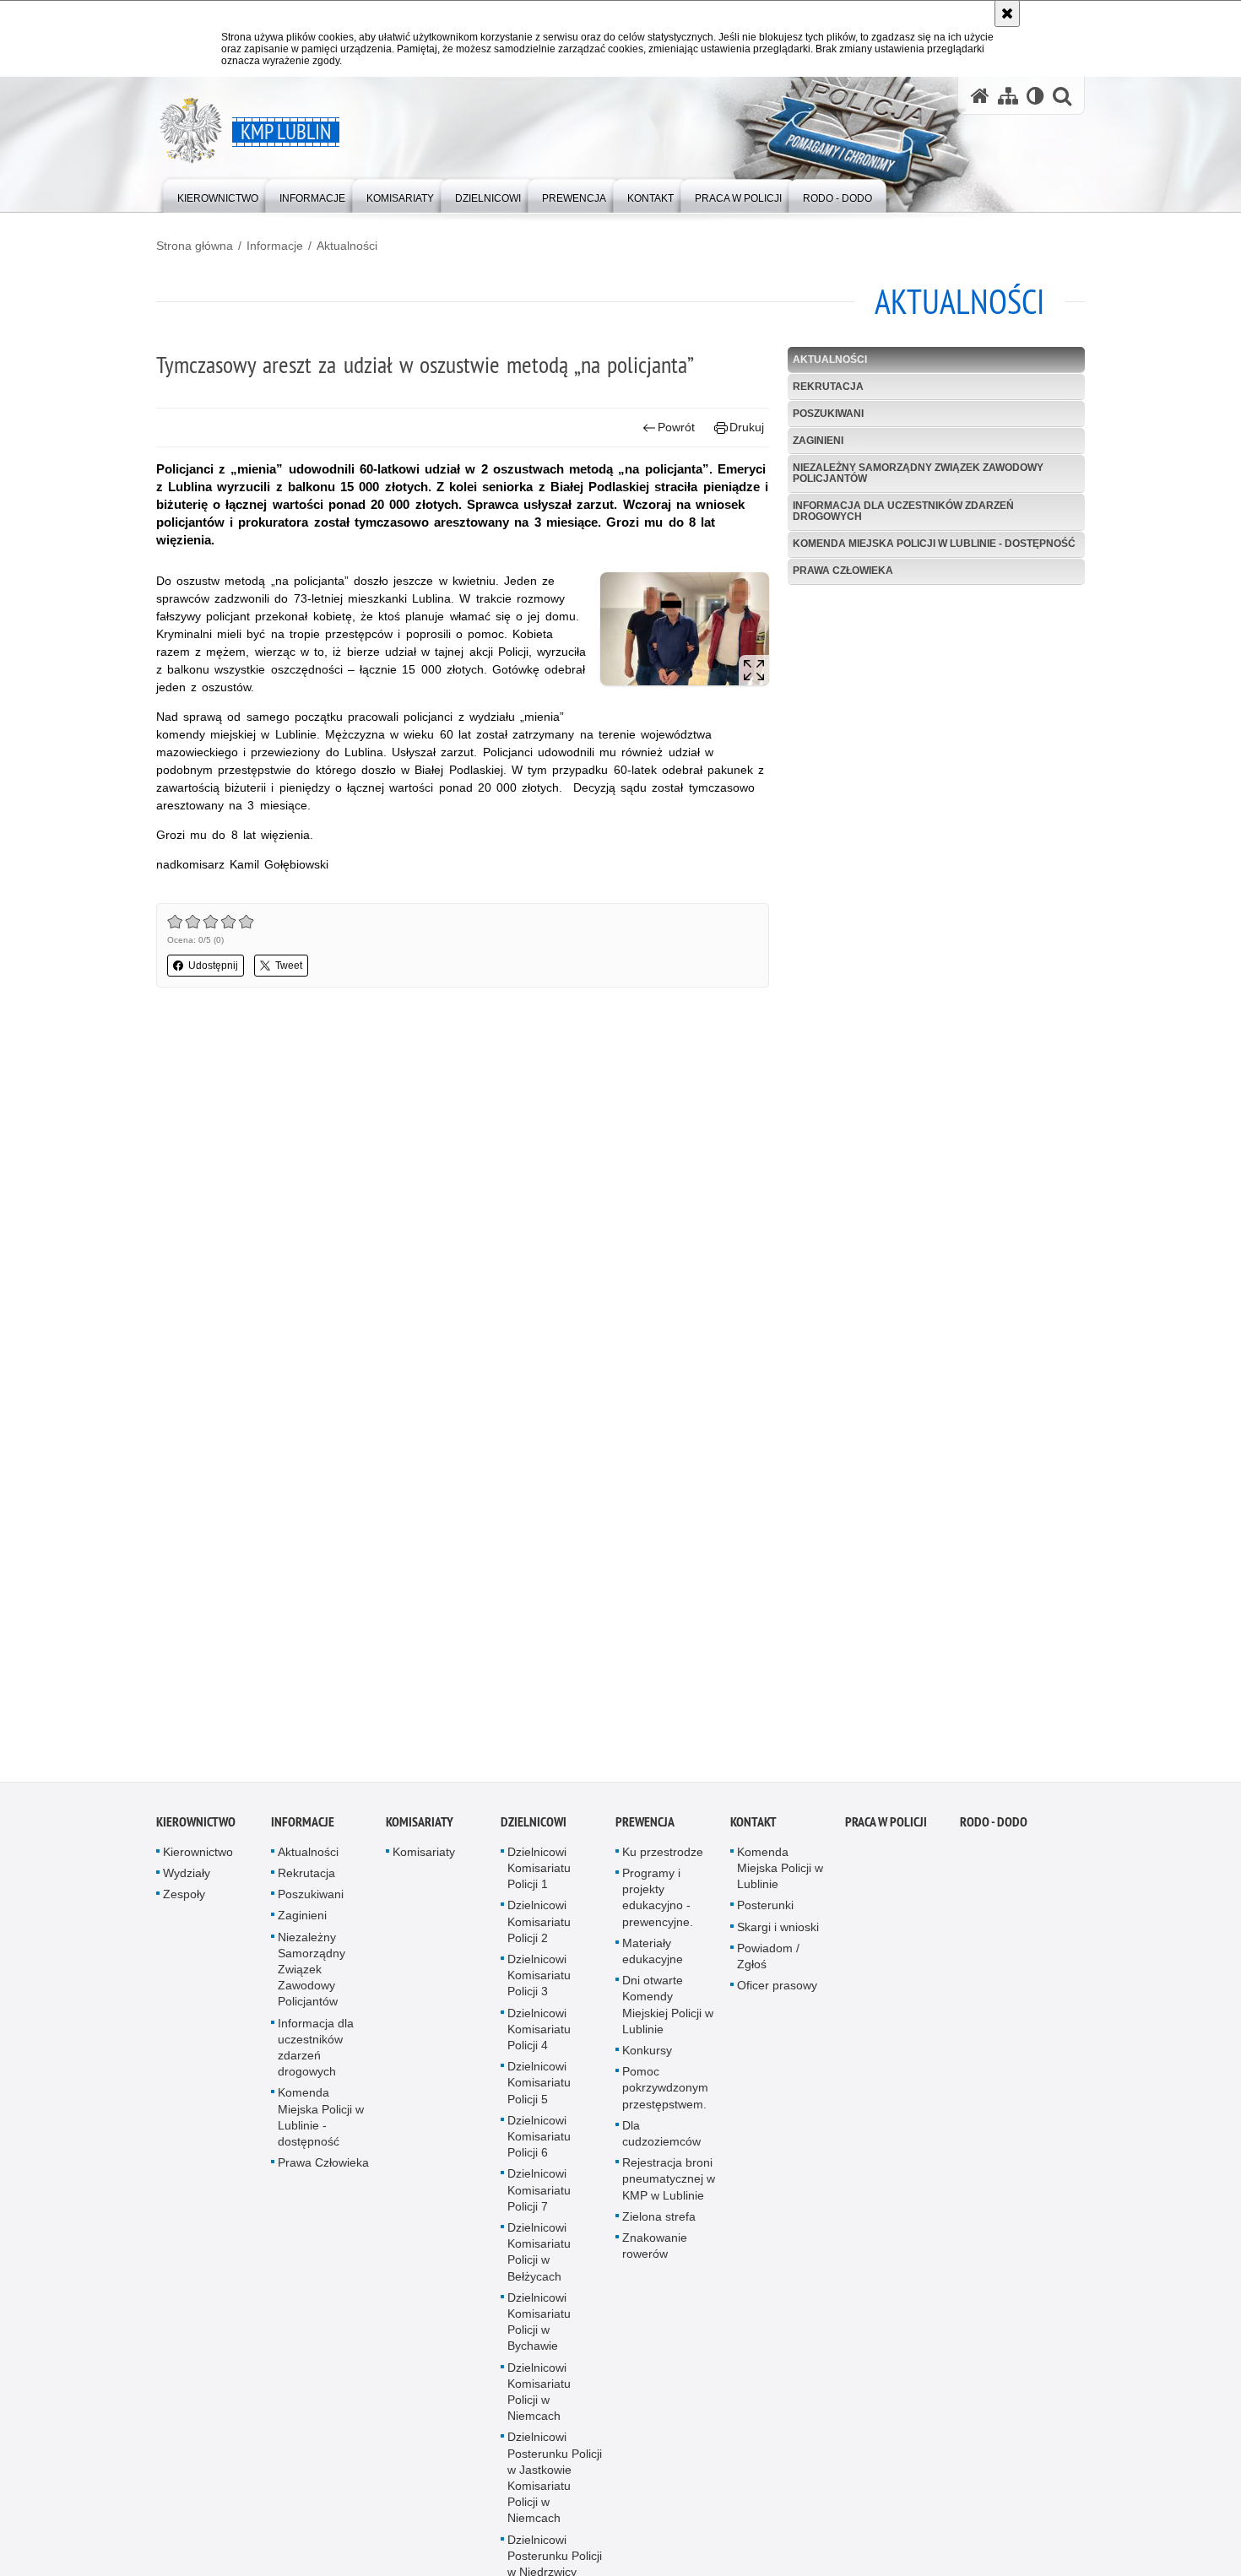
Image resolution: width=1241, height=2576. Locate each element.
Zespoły (184, 1897)
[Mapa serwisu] (1008, 96)
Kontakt (753, 1824)
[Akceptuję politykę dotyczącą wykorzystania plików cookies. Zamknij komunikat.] (1007, 14)
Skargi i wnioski (778, 1929)
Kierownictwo (196, 1824)
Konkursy (647, 2053)
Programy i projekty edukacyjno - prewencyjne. (658, 1900)
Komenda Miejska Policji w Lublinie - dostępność (934, 544)
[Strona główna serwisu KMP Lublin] (980, 96)
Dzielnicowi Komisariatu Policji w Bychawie (539, 2324)
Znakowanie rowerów (655, 2248)
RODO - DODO (994, 1824)
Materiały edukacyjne (653, 1954)
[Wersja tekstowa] (1035, 96)
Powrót (676, 427)
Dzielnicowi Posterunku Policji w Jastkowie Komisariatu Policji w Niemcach (555, 2481)
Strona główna (195, 246)
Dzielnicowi (534, 1824)
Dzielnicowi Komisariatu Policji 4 (539, 2032)
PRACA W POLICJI (886, 1824)
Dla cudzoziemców (661, 2136)
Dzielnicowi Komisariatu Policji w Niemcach (539, 2395)
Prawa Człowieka (843, 571)
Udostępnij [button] (213, 966)
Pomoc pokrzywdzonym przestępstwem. (665, 2091)
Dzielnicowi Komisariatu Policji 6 (539, 2139)
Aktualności (347, 246)
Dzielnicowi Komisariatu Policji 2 (539, 1924)
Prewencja (645, 1824)
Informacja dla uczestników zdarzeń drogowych (903, 511)
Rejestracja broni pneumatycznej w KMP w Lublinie (669, 2182)
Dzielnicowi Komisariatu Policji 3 (539, 1978)
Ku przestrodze (663, 1854)
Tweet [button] (289, 966)
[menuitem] (218, 195)
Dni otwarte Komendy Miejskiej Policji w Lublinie (668, 2008)
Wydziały (187, 1875)
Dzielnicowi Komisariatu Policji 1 (539, 1870)
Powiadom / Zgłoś (768, 1959)
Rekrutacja (828, 387)
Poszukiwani (828, 414)
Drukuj (747, 427)
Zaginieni (818, 441)
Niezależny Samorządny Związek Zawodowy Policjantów (918, 473)
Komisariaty (420, 1824)
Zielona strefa (659, 2219)
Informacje (275, 246)
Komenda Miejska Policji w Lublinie (780, 1870)
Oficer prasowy (777, 1989)
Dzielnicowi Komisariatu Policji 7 (539, 2193)
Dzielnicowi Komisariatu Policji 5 (539, 2086)
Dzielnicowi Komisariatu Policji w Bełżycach (539, 2254)
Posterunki (765, 1908)
